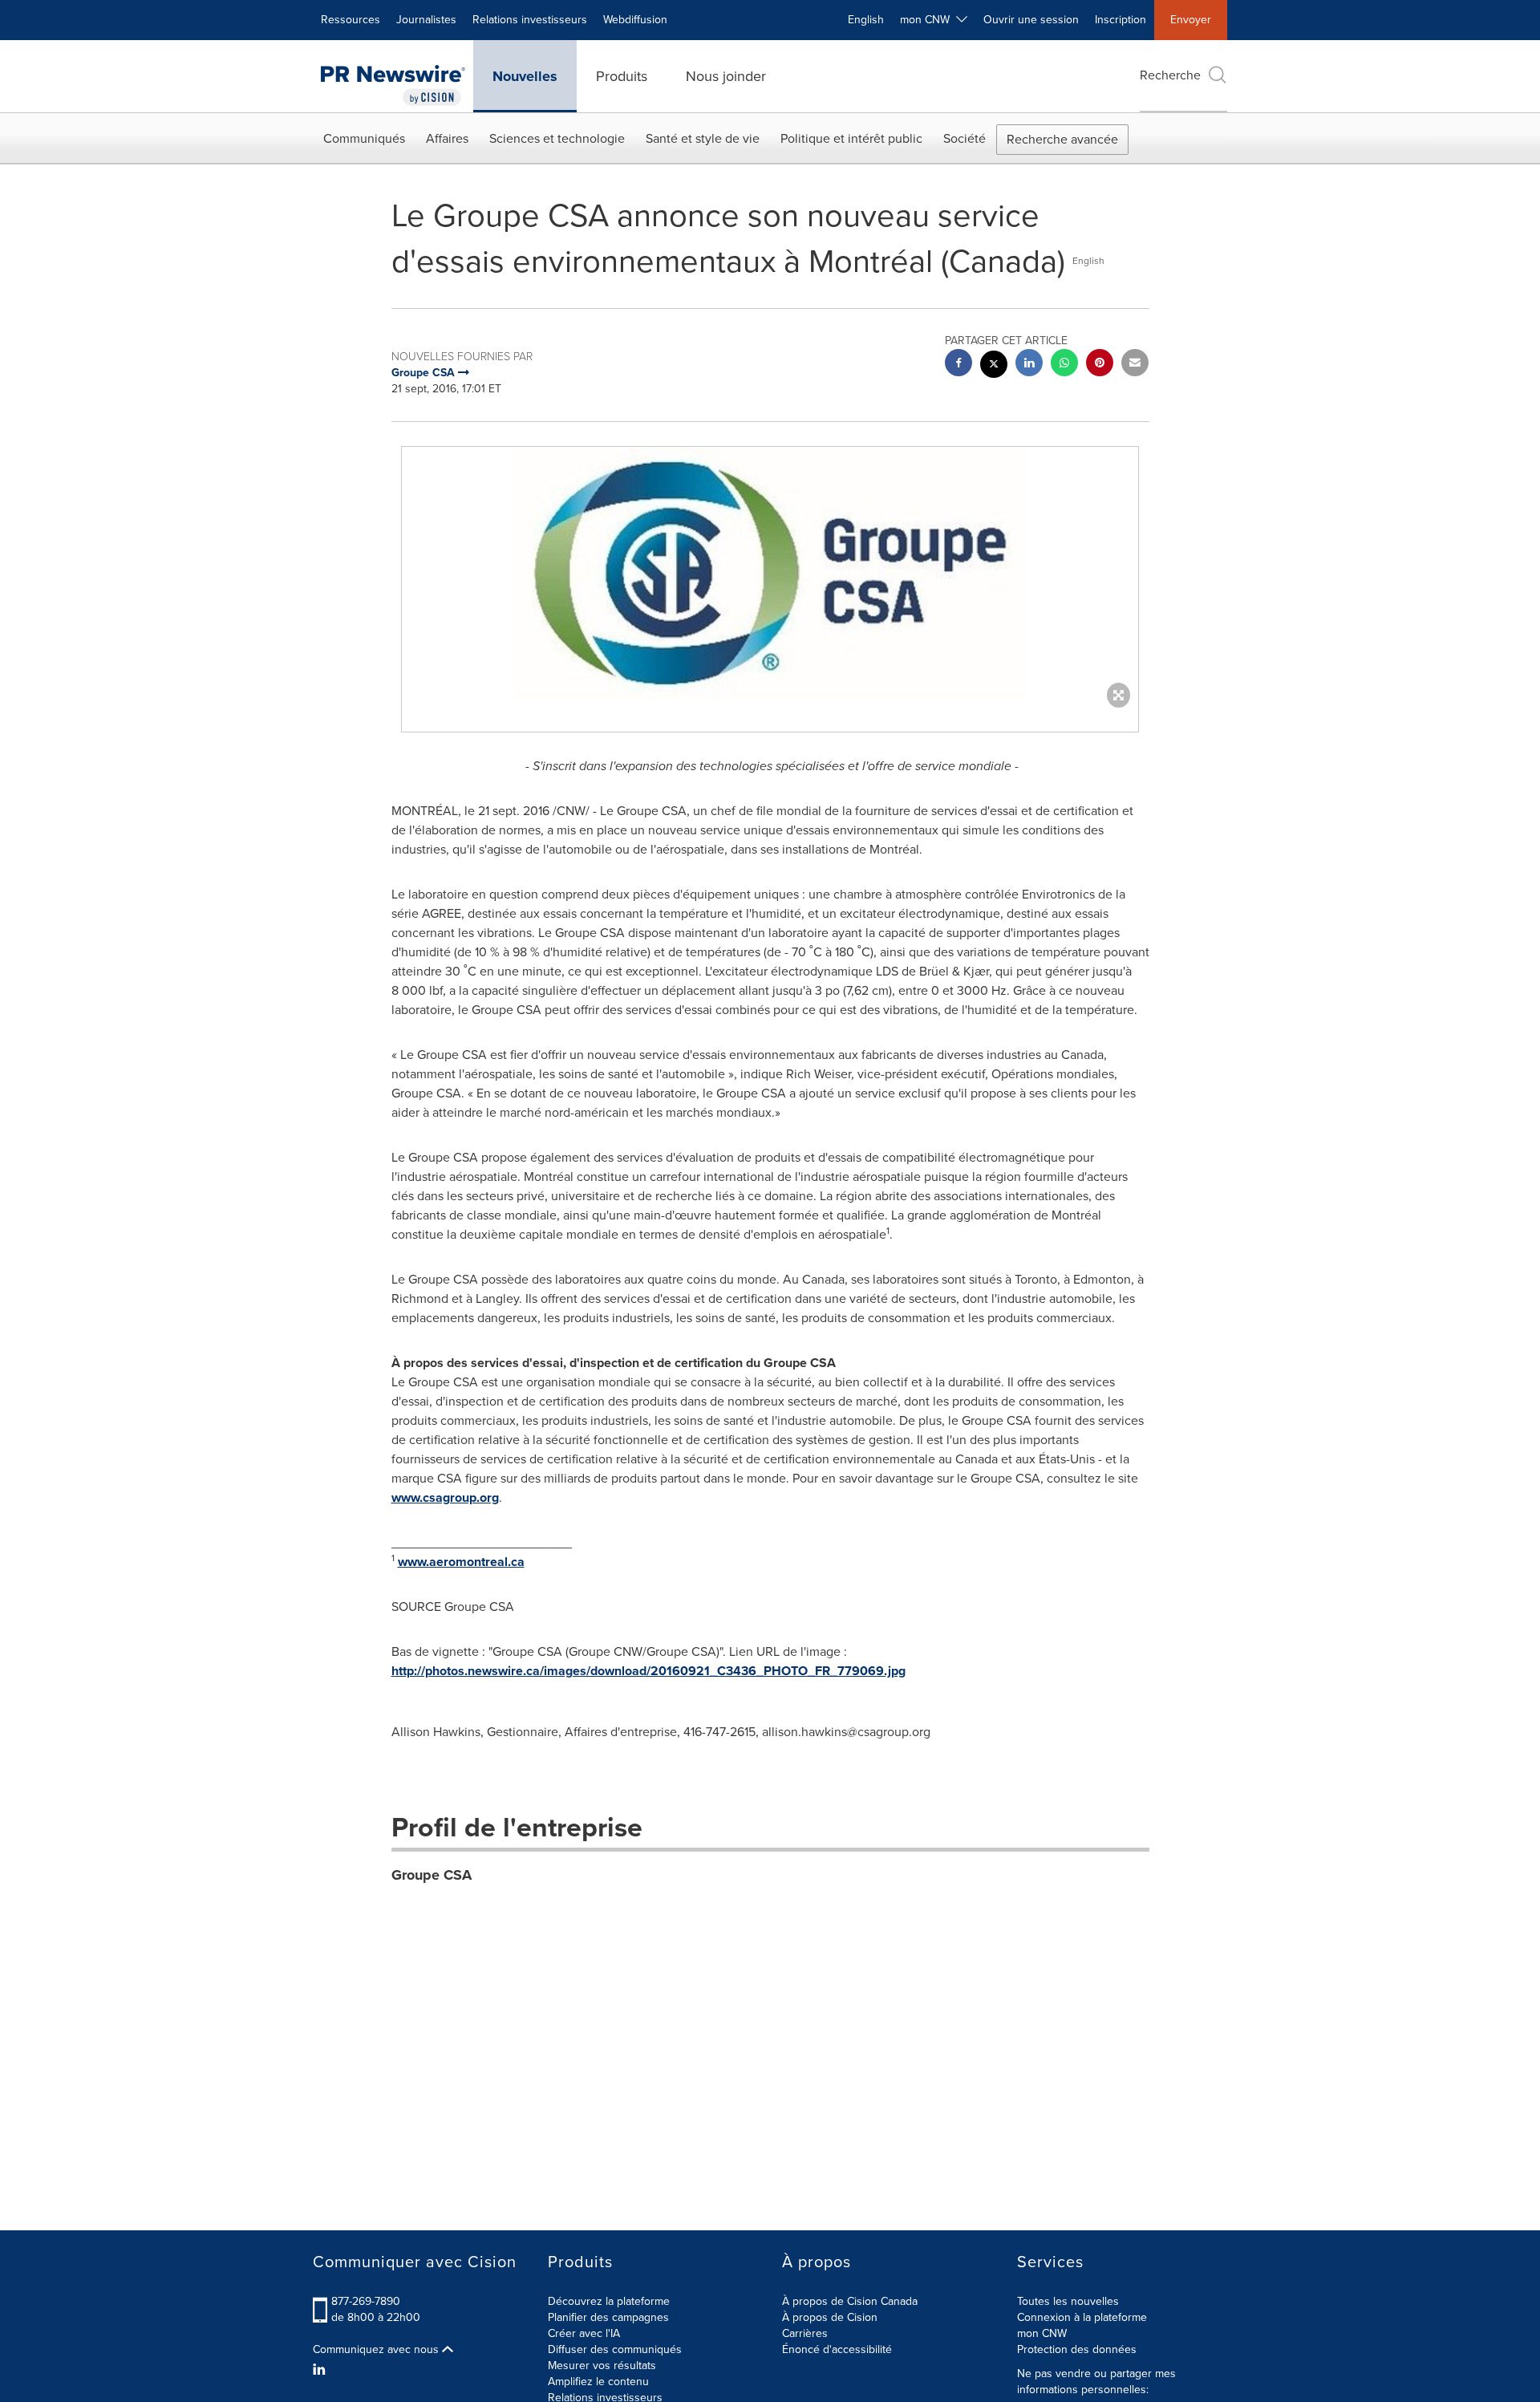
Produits (622, 76)
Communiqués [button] (364, 138)
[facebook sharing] (958, 365)
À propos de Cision (830, 2317)
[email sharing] (1135, 365)
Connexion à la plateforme (1082, 2317)
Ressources (351, 20)
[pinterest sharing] (1100, 365)
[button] (770, 573)
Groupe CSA (432, 1875)
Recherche (1170, 75)
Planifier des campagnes (608, 2317)
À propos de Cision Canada (850, 2301)
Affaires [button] (447, 138)
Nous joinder (726, 76)
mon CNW (1042, 2333)
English (866, 20)
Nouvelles (525, 76)
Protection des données (1077, 2349)
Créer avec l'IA (584, 2333)
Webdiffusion (635, 20)
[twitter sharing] (994, 366)
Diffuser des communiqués (615, 2349)
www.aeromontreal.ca (461, 1562)
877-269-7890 (366, 2301)
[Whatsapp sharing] (1064, 365)
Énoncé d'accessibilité (837, 2349)
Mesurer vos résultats (602, 2365)
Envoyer (1191, 20)
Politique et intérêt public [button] (851, 138)
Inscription (1121, 20)
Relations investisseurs (530, 20)
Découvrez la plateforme (609, 2301)
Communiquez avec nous (377, 2350)
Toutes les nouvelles (1068, 2301)
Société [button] (965, 138)
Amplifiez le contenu (598, 2382)
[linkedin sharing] (1029, 365)
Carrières (805, 2333)
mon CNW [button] (928, 20)
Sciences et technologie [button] (557, 138)
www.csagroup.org (445, 1497)
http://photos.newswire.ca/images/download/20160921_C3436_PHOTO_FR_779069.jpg (648, 1671)
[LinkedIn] (321, 2370)
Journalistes (426, 20)
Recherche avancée (1062, 139)
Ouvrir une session (1031, 20)
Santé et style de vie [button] (703, 138)
